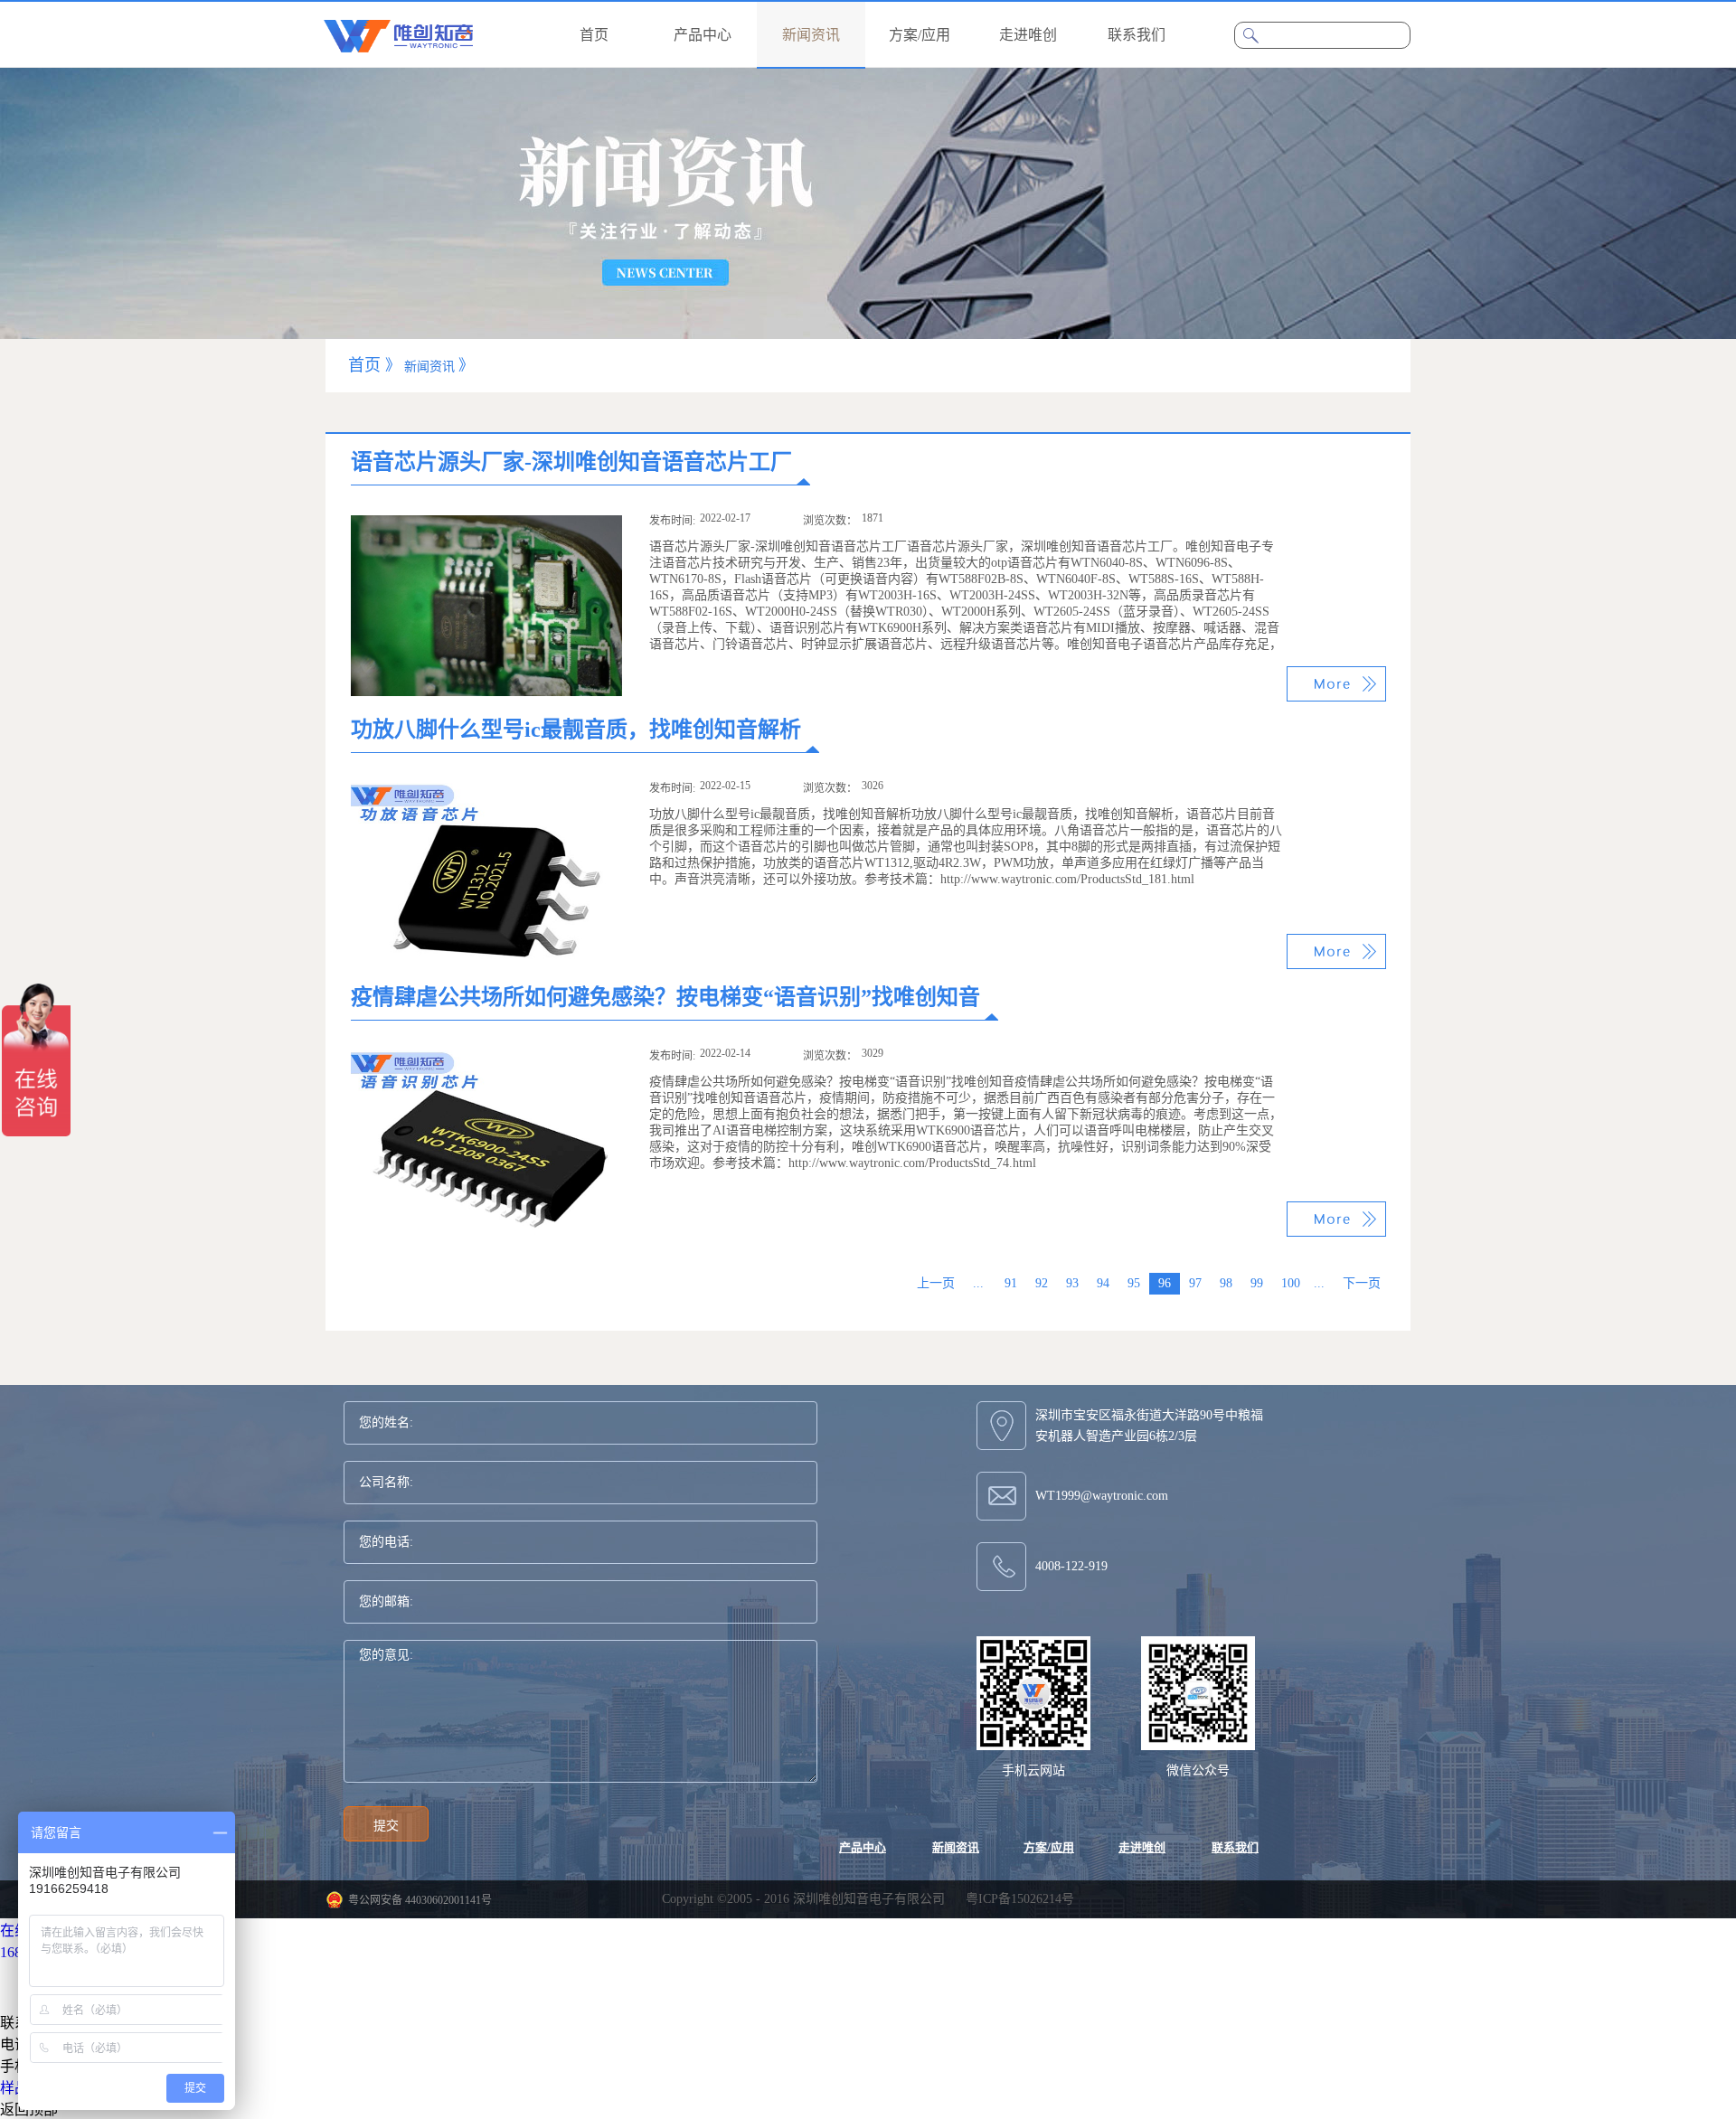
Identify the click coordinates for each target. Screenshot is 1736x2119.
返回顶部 (29, 2110)
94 (1103, 1283)
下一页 (1362, 1283)
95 (1134, 1283)
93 (1072, 1283)
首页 (594, 35)
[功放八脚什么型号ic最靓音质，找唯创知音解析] (486, 791)
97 (1195, 1283)
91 (1011, 1283)
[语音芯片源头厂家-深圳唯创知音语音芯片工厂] (486, 523)
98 (1226, 1283)
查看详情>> (1336, 683)
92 (1042, 1283)
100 (1291, 1283)
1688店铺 (29, 1952)
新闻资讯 (429, 367)
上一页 (936, 1283)
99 (1257, 1283)
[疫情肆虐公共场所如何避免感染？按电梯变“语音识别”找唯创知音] (486, 1058)
